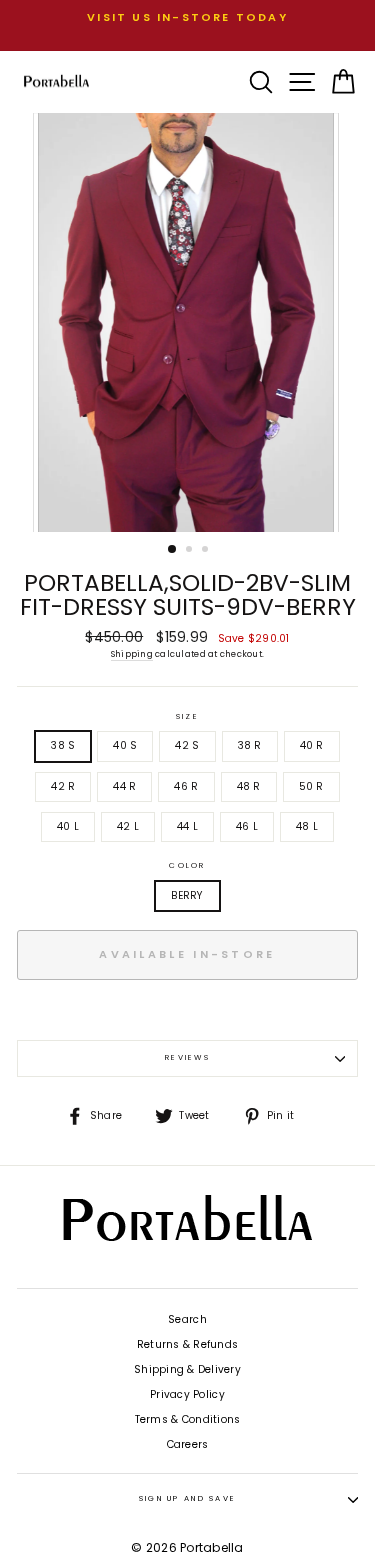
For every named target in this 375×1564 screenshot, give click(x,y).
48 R (249, 786)
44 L (187, 826)
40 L (68, 826)
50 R (311, 786)
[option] (187, 17)
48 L (307, 826)
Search (187, 1319)
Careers (188, 1444)
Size (187, 717)
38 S (63, 745)
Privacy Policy (187, 1394)
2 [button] (191, 551)
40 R (312, 745)
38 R (250, 745)
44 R (124, 786)
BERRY (187, 895)
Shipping (132, 654)
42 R (63, 786)
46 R (186, 786)
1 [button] (173, 550)
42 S (187, 745)
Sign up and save (188, 1498)
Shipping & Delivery (187, 1369)
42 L (128, 826)
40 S (125, 745)
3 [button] (207, 551)
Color (187, 866)
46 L (247, 826)
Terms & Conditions (188, 1419)
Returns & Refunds (187, 1344)
